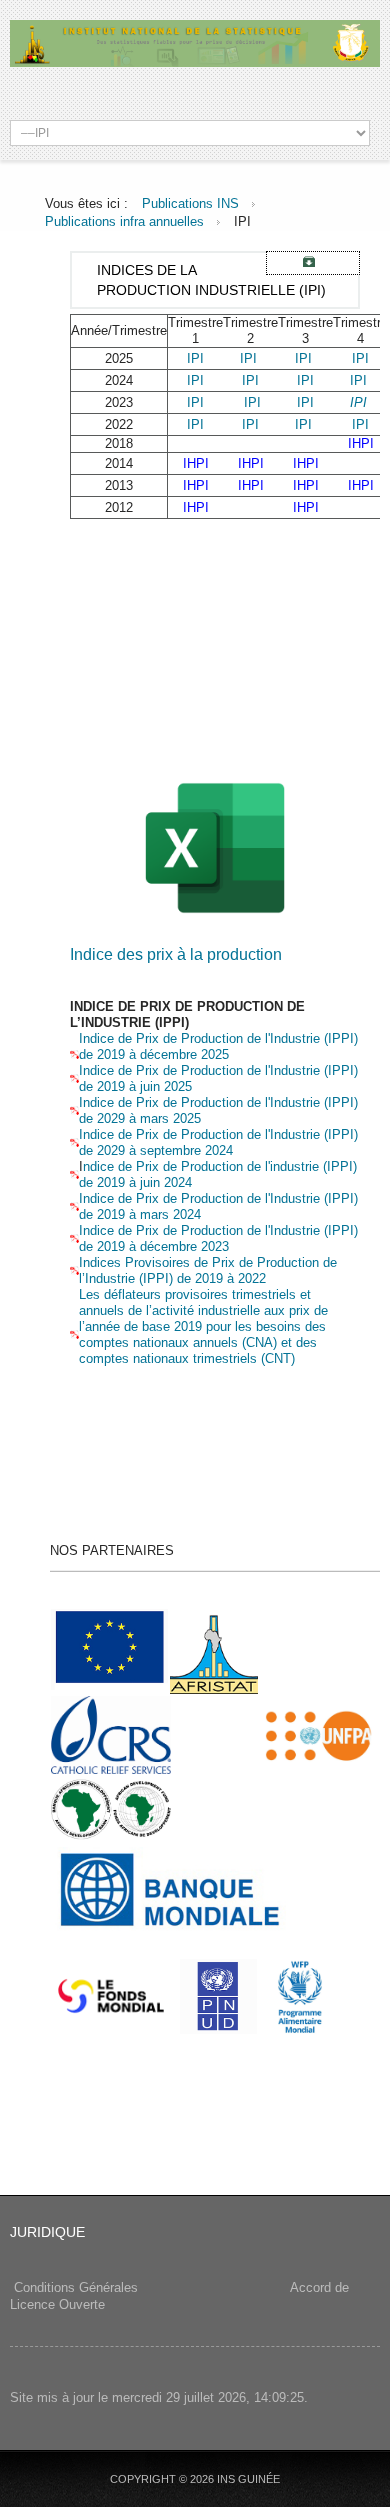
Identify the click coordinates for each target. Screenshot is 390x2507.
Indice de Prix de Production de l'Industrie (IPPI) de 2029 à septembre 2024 (218, 1142)
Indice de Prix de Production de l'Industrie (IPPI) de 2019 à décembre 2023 (218, 1238)
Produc (275, 1262)
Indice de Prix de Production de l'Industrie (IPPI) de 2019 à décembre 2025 (218, 1046)
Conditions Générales (76, 2287)
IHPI (361, 443)
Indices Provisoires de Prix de (166, 1262)
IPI (195, 358)
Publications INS (190, 203)
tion (308, 1262)
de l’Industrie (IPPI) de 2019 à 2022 (208, 1270)
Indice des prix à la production (176, 954)
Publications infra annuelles (124, 221)
